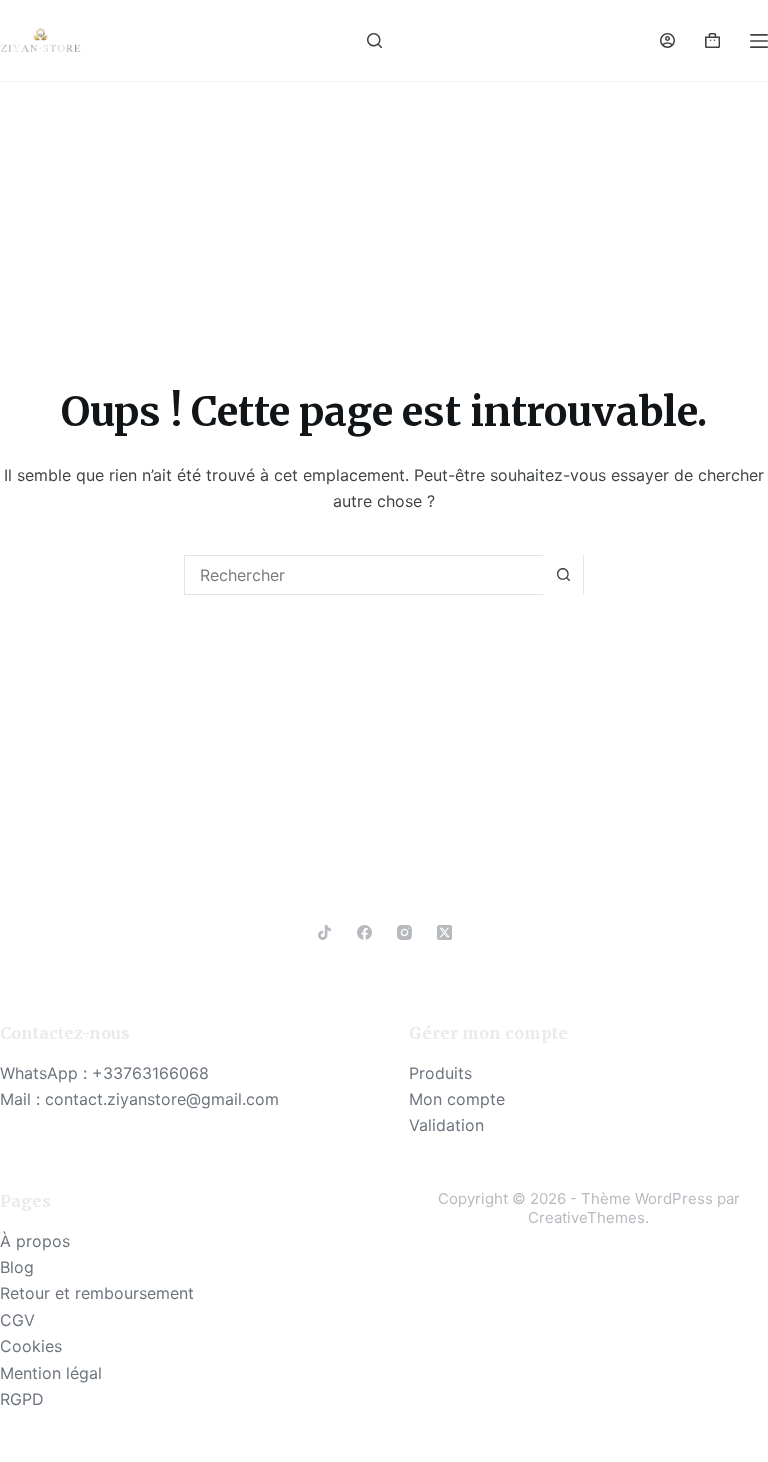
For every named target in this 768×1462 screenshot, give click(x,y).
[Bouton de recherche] (563, 575)
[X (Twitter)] (444, 932)
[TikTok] (324, 932)
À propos (35, 1241)
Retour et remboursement (97, 1293)
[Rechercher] (374, 40)
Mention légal (51, 1373)
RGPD (22, 1399)
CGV (17, 1320)
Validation (446, 1125)
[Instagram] (404, 932)
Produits (440, 1073)
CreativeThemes (586, 1217)
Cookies (31, 1346)
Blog (17, 1267)
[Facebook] (364, 932)
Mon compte (457, 1099)
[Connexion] (667, 40)
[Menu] (759, 41)
